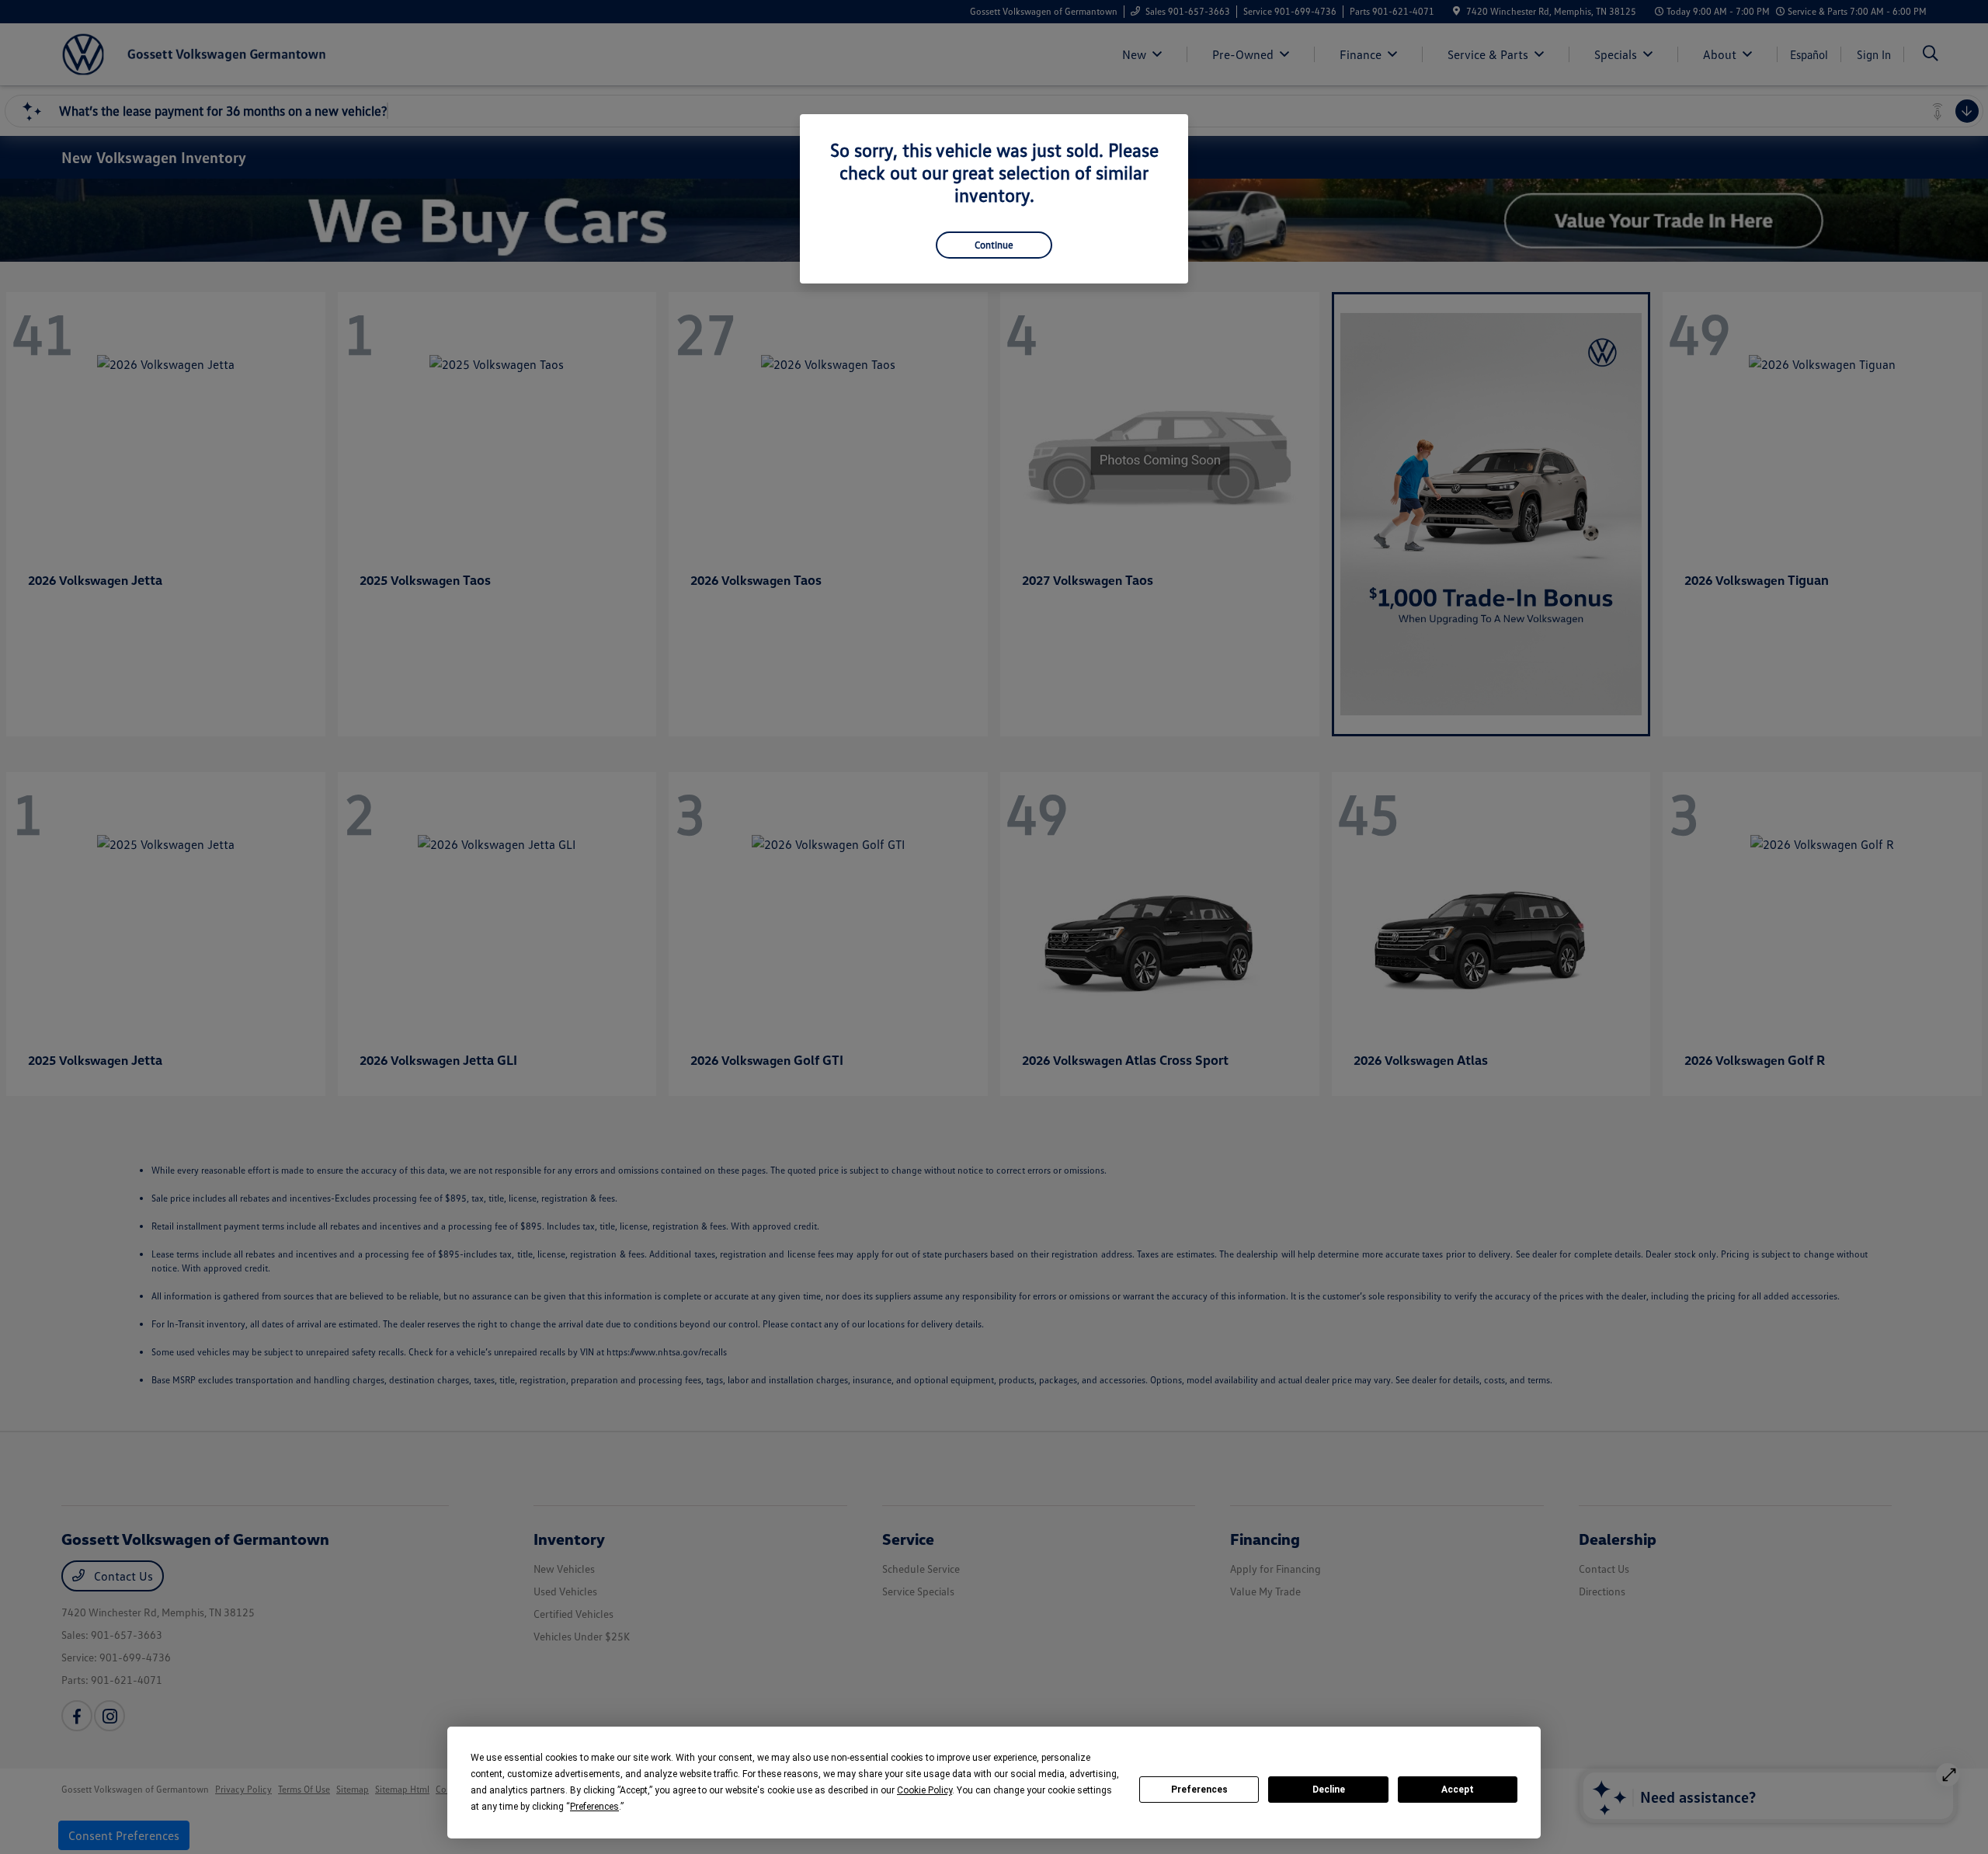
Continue (994, 245)
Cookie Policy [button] (924, 1790)
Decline (1329, 1790)
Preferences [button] (594, 1807)
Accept (1458, 1790)
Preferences (1199, 1790)
